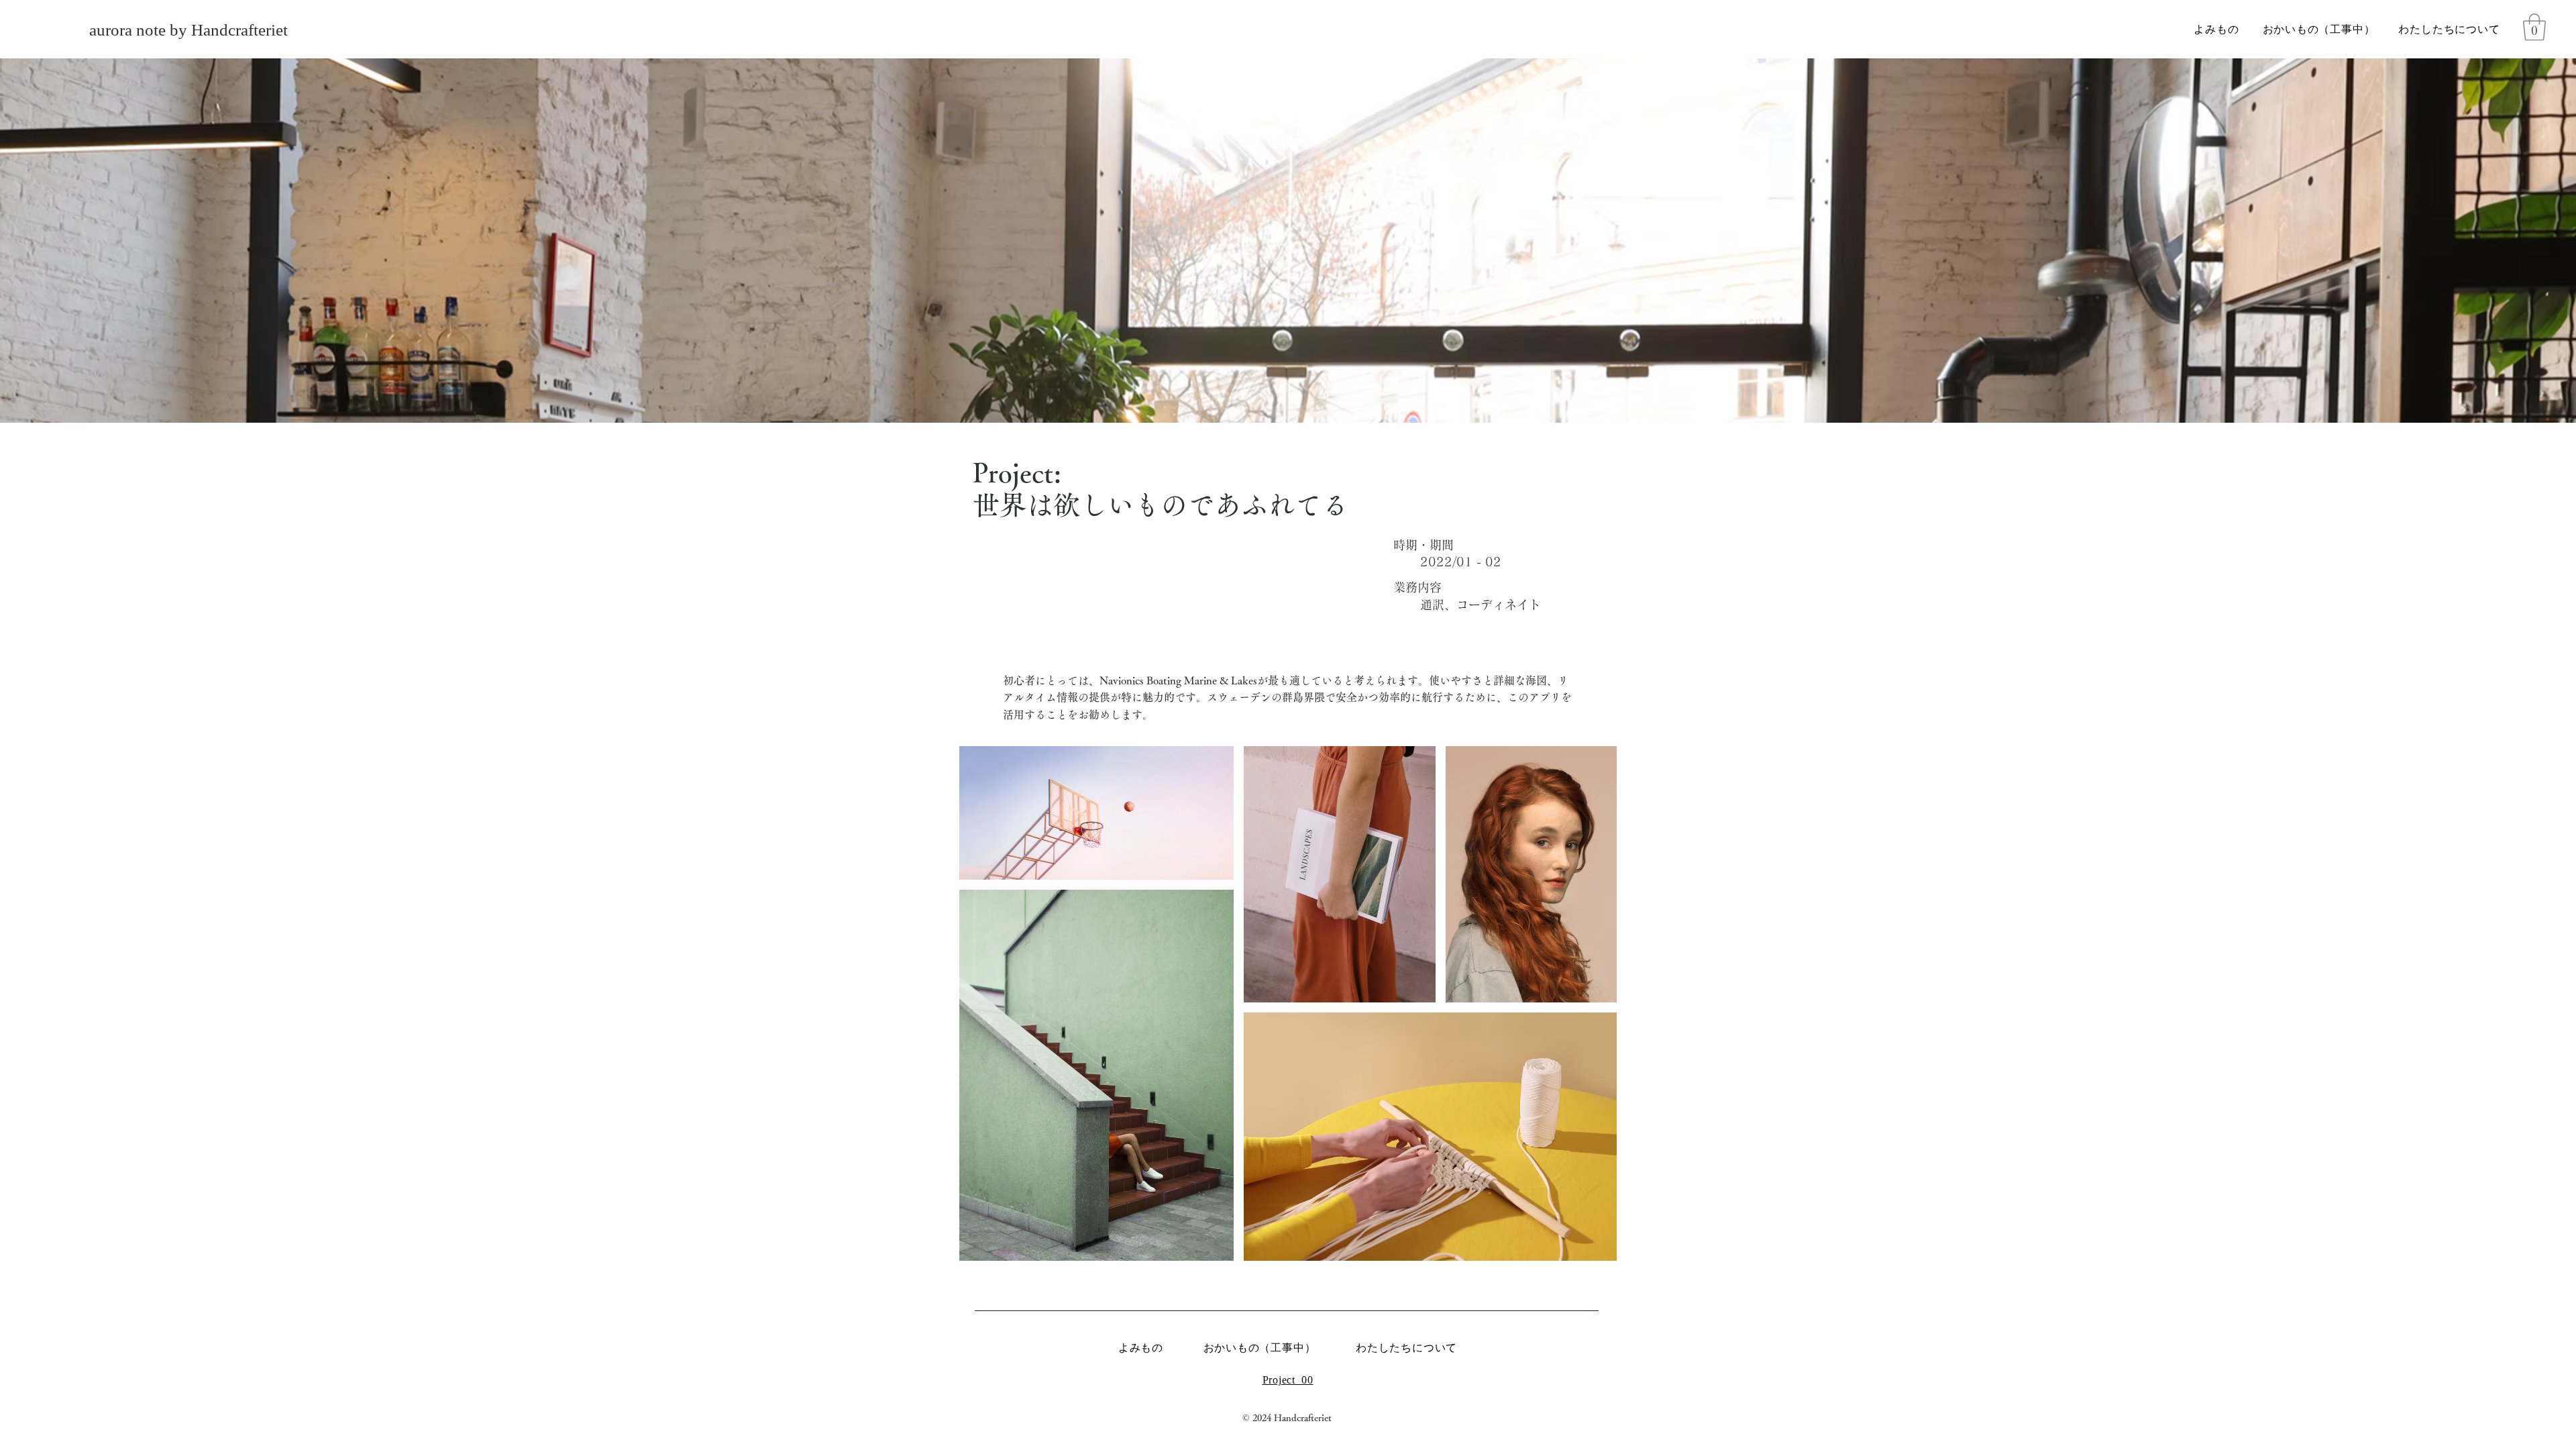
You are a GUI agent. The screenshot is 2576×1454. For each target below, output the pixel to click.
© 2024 (1258, 1418)
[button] (2534, 27)
